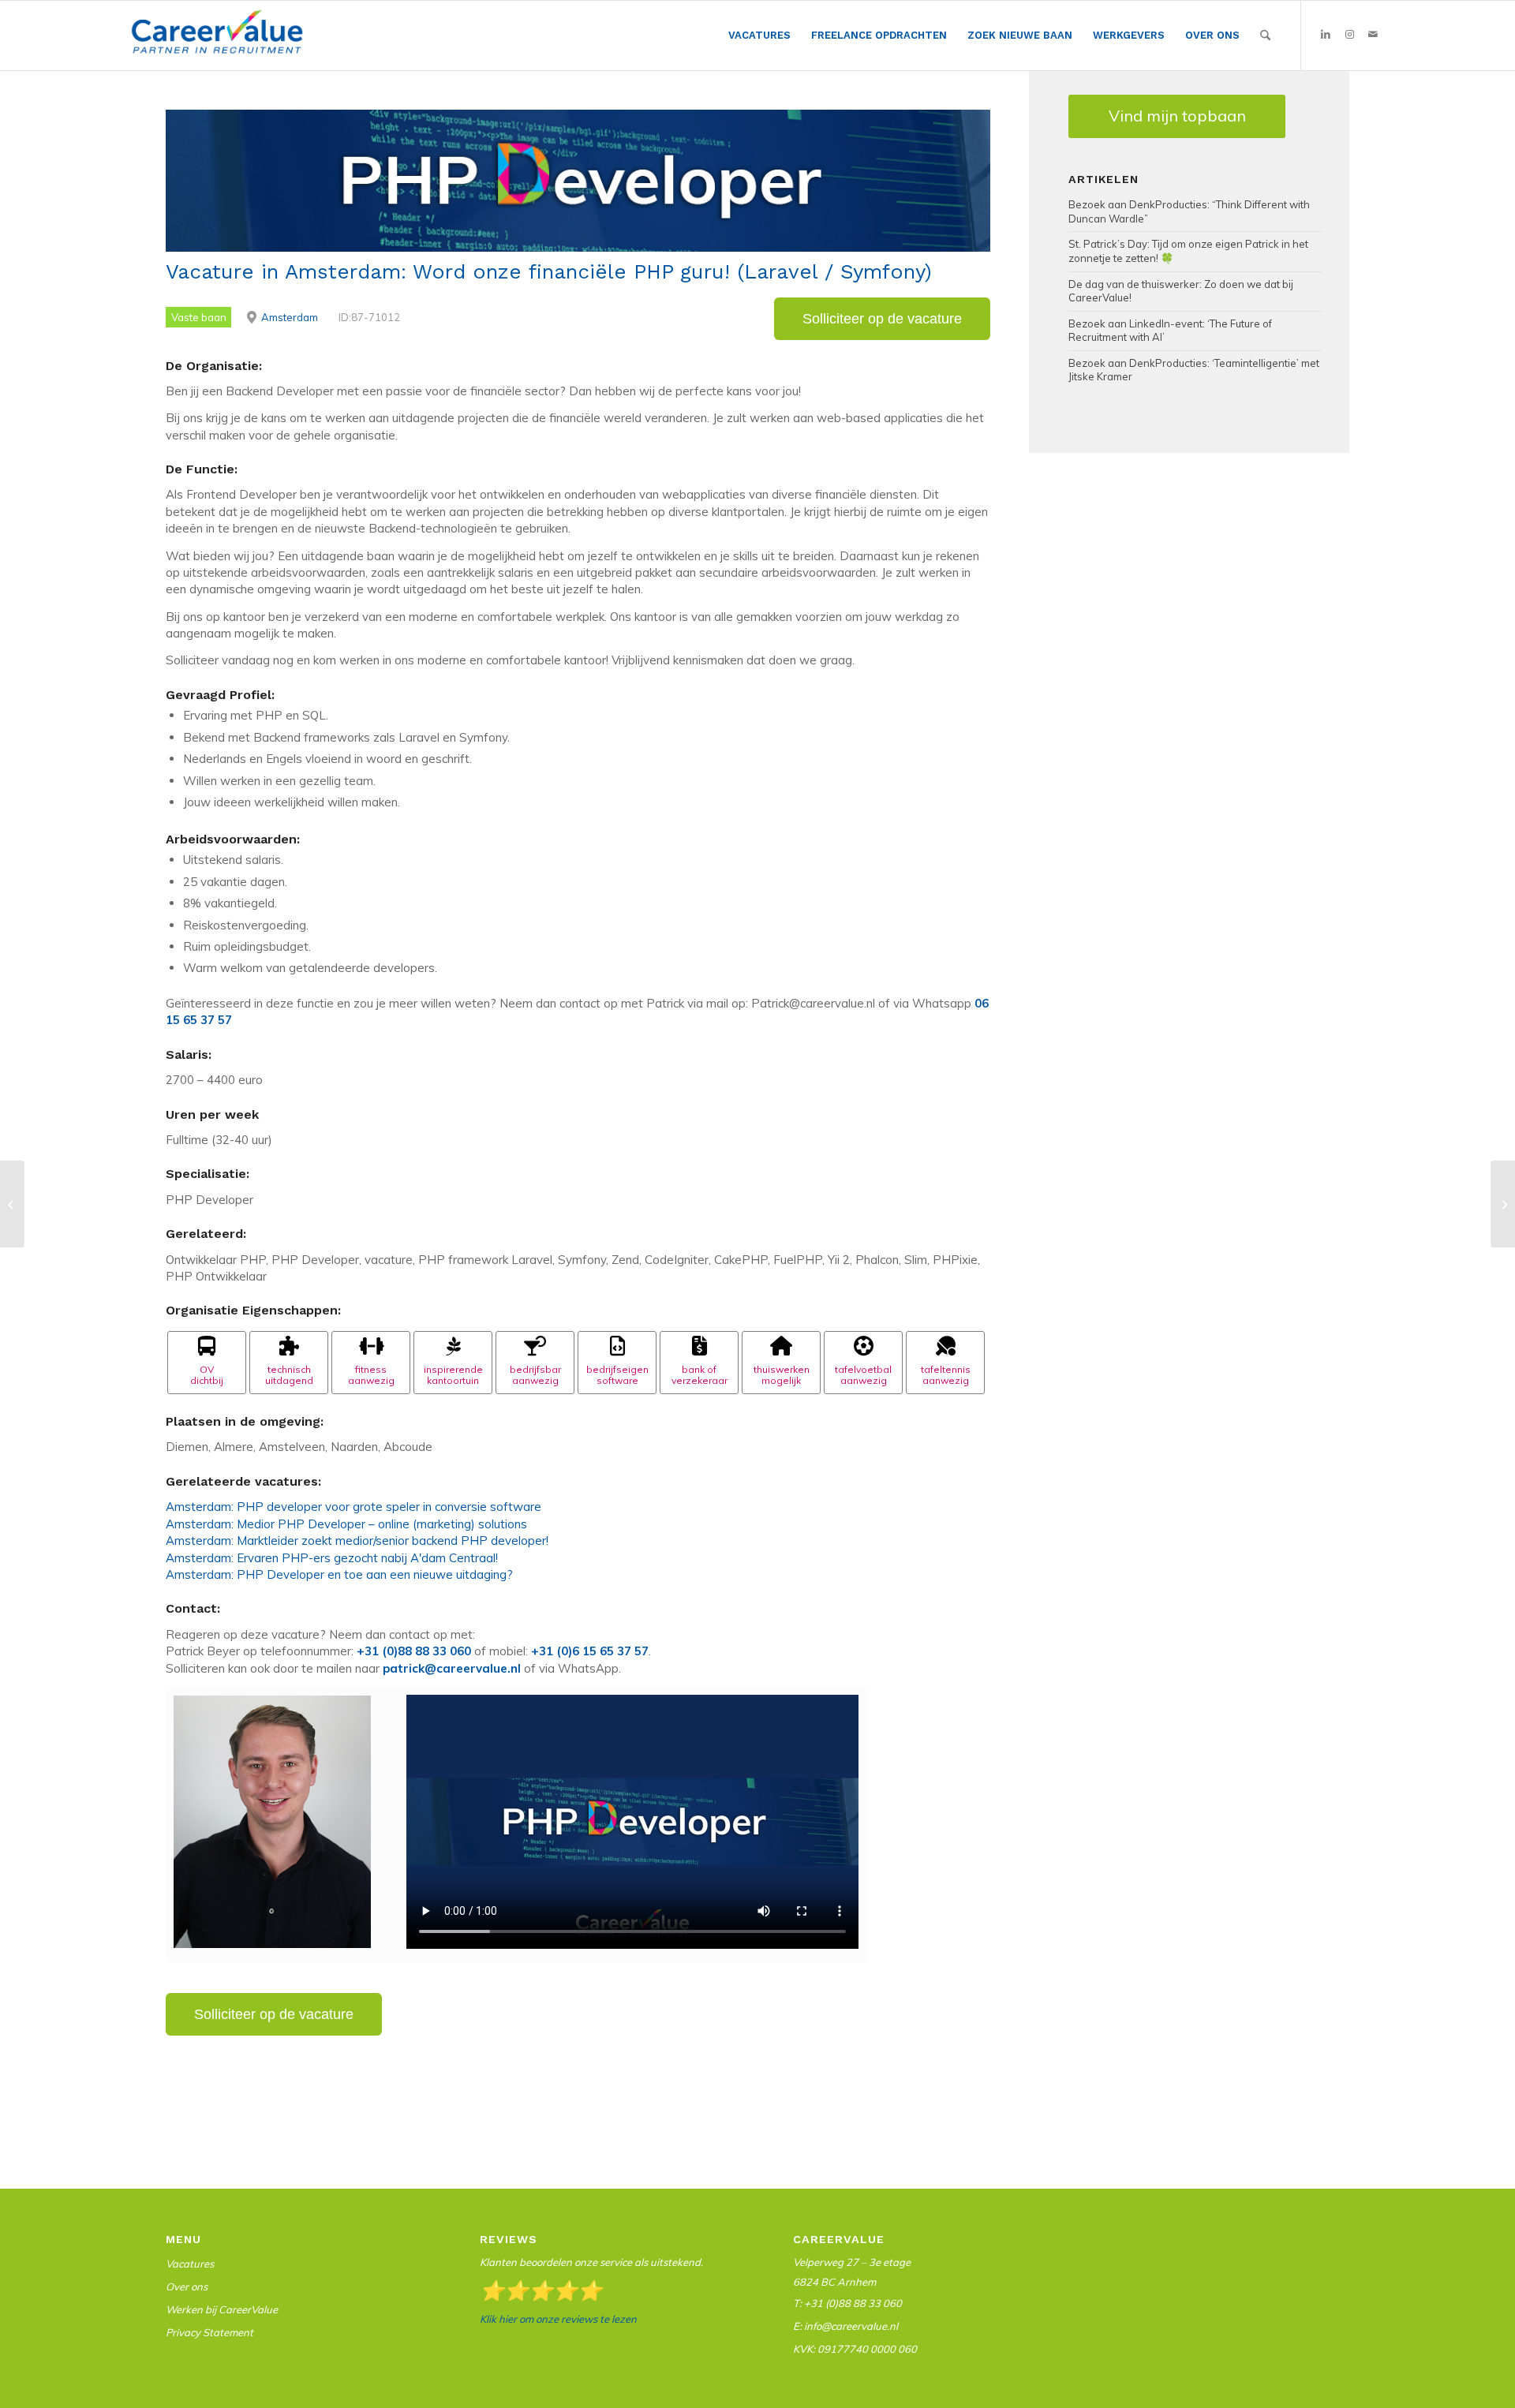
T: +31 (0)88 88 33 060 (847, 2303)
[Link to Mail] (1373, 35)
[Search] (1265, 36)
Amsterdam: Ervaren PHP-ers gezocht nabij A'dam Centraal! (332, 1558)
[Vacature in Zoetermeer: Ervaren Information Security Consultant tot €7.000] (12, 1204)
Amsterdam (290, 317)
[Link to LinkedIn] (1326, 35)
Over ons (187, 2286)
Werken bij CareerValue (222, 2309)
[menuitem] (759, 36)
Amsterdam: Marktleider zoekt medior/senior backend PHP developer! (357, 1541)
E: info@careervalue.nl (845, 2326)
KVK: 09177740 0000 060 (855, 2349)
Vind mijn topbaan (1177, 116)
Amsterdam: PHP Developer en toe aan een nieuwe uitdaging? (339, 1574)
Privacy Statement (209, 2332)
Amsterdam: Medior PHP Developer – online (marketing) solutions (346, 1524)
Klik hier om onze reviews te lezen (558, 2319)
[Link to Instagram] (1349, 35)
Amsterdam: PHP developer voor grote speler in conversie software (353, 1507)
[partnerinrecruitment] (217, 39)
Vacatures (190, 2264)
